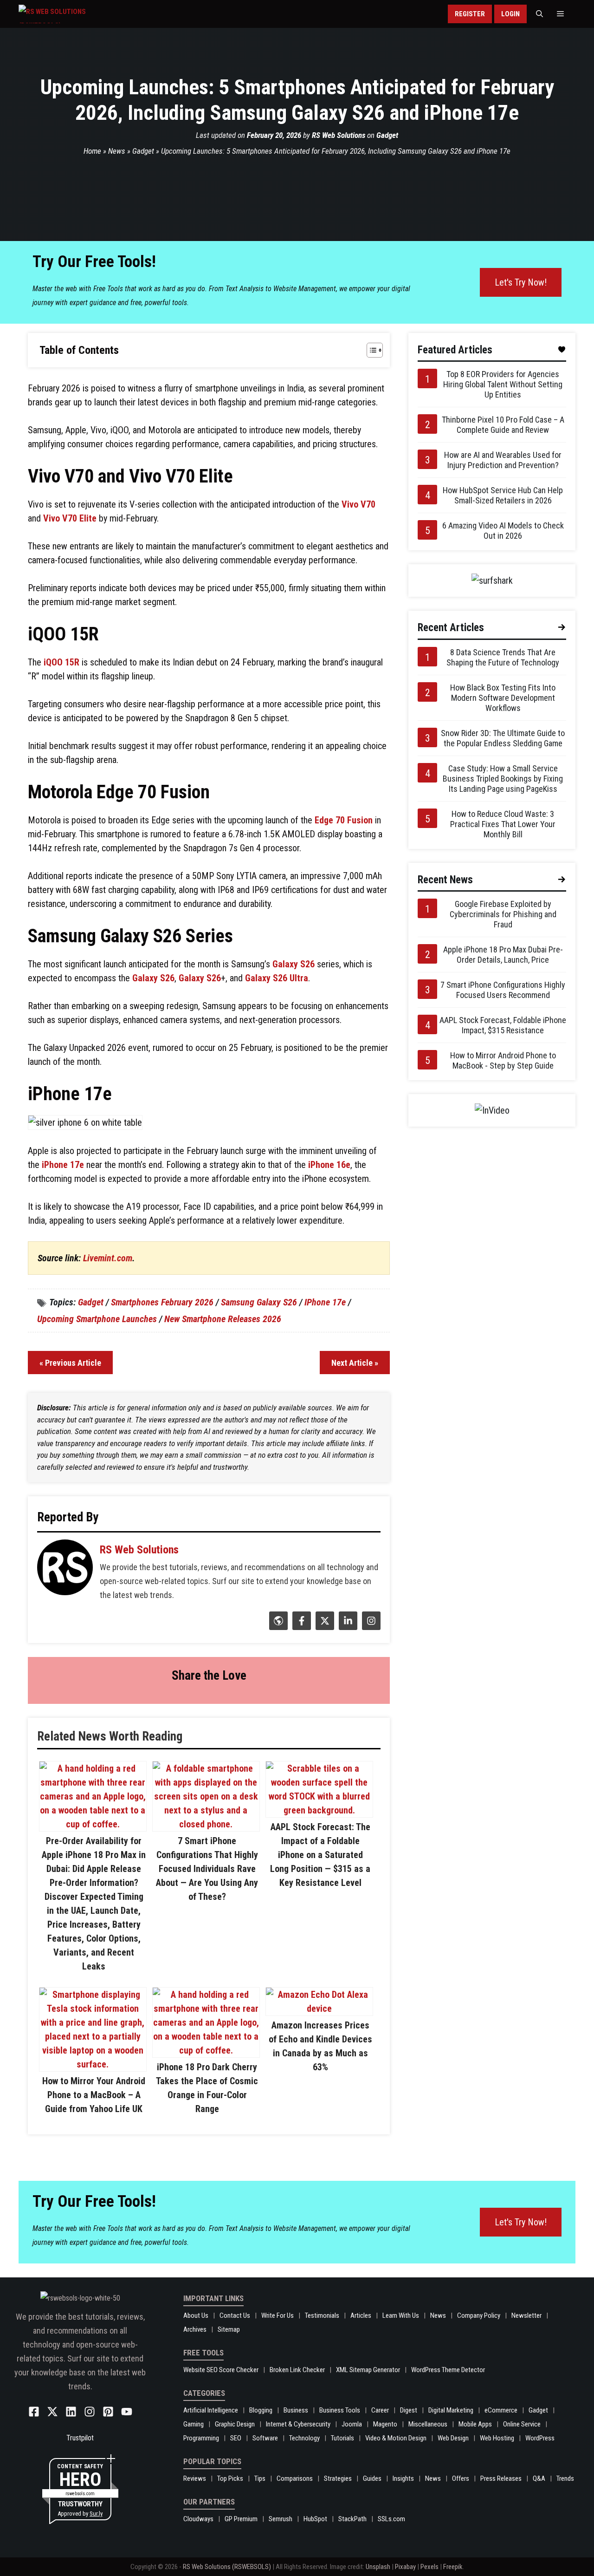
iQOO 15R (61, 662)
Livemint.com (108, 1258)
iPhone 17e (63, 1165)
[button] (539, 14)
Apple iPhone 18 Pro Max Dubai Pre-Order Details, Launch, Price (503, 955)
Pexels (429, 2567)
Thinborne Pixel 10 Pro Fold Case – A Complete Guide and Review (503, 425)
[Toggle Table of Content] (370, 350)
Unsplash (378, 2567)
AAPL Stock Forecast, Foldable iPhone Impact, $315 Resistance (503, 1025)
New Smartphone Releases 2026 (223, 1319)
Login (510, 14)
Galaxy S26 (294, 964)
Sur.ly (96, 2514)
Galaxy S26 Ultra (277, 978)
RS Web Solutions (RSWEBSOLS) (227, 2567)
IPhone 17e (325, 1302)
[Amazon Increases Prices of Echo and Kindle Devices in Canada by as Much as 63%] (319, 2009)
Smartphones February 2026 (162, 1302)
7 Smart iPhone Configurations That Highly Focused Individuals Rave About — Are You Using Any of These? (207, 1869)
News (117, 151)
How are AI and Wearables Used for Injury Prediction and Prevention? (503, 460)
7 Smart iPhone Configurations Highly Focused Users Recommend (503, 990)
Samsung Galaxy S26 (259, 1302)
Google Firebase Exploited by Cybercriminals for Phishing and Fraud (503, 914)
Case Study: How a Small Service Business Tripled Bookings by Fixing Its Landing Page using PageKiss (503, 779)
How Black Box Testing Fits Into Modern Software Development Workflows (503, 698)
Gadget (387, 135)
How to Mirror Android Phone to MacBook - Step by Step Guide (503, 1060)
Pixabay (405, 2567)
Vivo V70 (358, 504)
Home (92, 151)
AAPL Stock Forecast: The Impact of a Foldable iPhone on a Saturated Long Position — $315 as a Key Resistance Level (320, 1855)
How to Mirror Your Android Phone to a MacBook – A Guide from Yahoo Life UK (94, 2095)
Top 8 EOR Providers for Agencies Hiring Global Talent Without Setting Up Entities (503, 384)
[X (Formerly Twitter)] (324, 1627)
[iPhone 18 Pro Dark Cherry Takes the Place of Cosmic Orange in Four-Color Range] (206, 2050)
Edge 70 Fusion (344, 820)
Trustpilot (80, 2438)
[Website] (277, 1627)
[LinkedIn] (347, 1627)
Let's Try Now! (521, 282)
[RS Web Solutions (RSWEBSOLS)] (72, 14)
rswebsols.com (80, 2494)
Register (470, 14)
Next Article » (355, 1363)
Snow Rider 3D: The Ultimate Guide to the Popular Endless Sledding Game (503, 738)
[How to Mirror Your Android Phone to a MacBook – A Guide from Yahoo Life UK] (93, 2064)
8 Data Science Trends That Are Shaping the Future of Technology (503, 657)
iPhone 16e (329, 1165)
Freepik (453, 2567)
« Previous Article (70, 1363)
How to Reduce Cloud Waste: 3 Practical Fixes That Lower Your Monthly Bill (503, 824)
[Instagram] (370, 1627)
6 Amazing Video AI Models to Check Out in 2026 (503, 531)
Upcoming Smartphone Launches (97, 1319)
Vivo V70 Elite (70, 518)
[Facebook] (300, 1627)
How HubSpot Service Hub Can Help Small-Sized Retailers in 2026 (503, 495)
